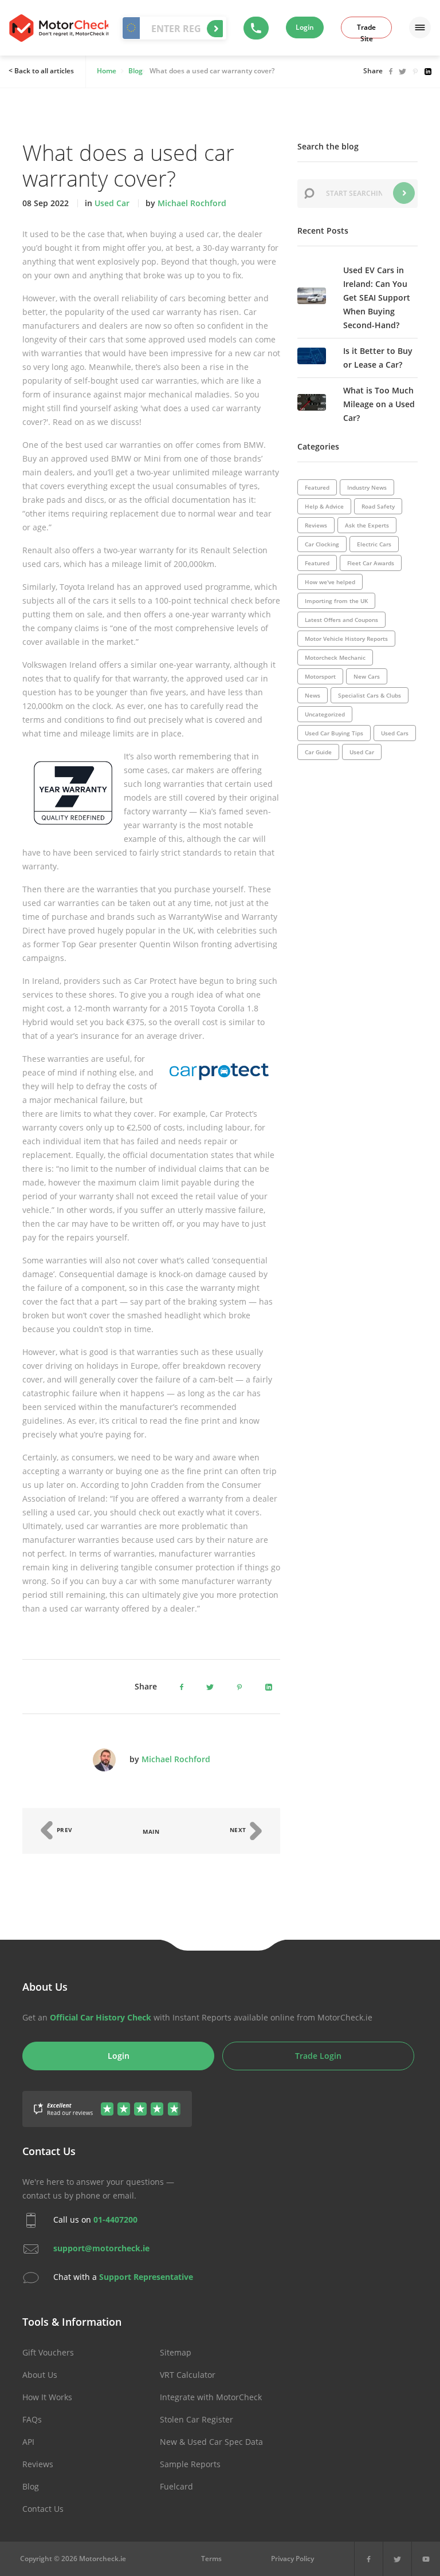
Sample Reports (190, 2464)
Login (305, 27)
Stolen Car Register (197, 2419)
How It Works (47, 2397)
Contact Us (43, 2509)
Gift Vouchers (48, 2352)
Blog (31, 2486)
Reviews (38, 2464)
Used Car (112, 203)
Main (151, 1831)
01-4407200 (115, 2219)
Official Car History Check (101, 2017)
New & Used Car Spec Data (211, 2442)
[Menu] (420, 27)
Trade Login (318, 2056)
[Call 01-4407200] (256, 28)
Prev (64, 1830)
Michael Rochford (192, 203)
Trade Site (366, 30)
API (28, 2442)
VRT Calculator (188, 2375)
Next (239, 1830)
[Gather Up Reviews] (107, 2102)
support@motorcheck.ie (101, 2248)
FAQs (32, 2419)
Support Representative (146, 2277)
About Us (40, 2375)
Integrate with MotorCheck (211, 2397)
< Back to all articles (41, 71)
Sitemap (176, 2352)
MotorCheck (59, 28)
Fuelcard (176, 2486)
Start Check (215, 29)
